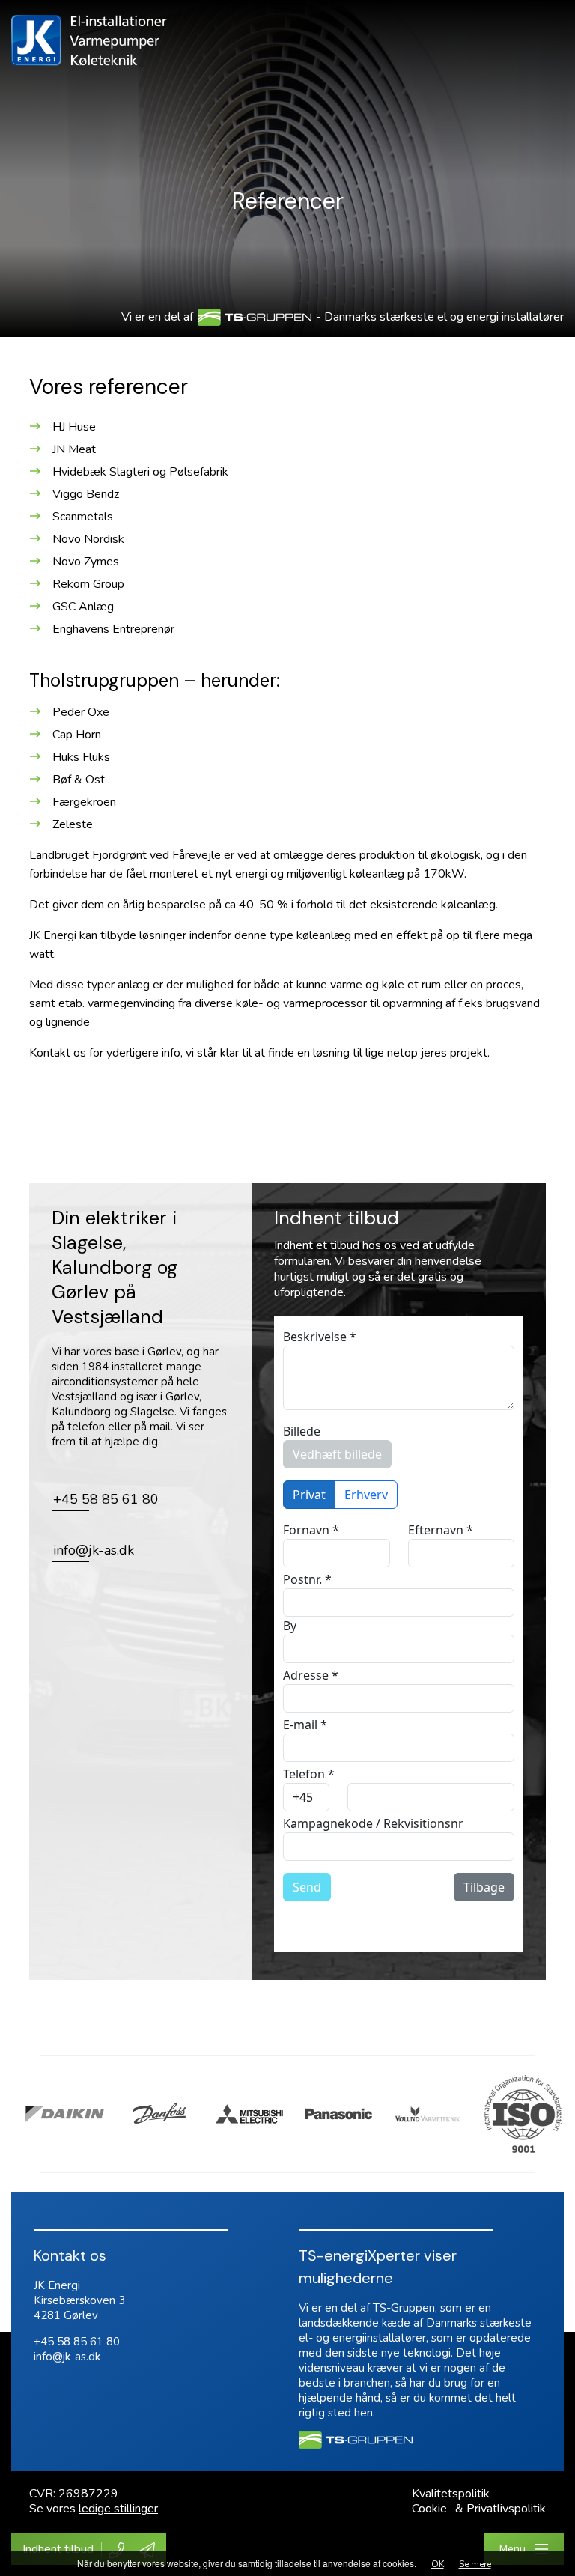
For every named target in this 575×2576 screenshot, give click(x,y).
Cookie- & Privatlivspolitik (479, 2509)
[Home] (89, 40)
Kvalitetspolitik (451, 2494)
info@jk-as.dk (67, 2357)
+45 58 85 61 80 (77, 2342)
